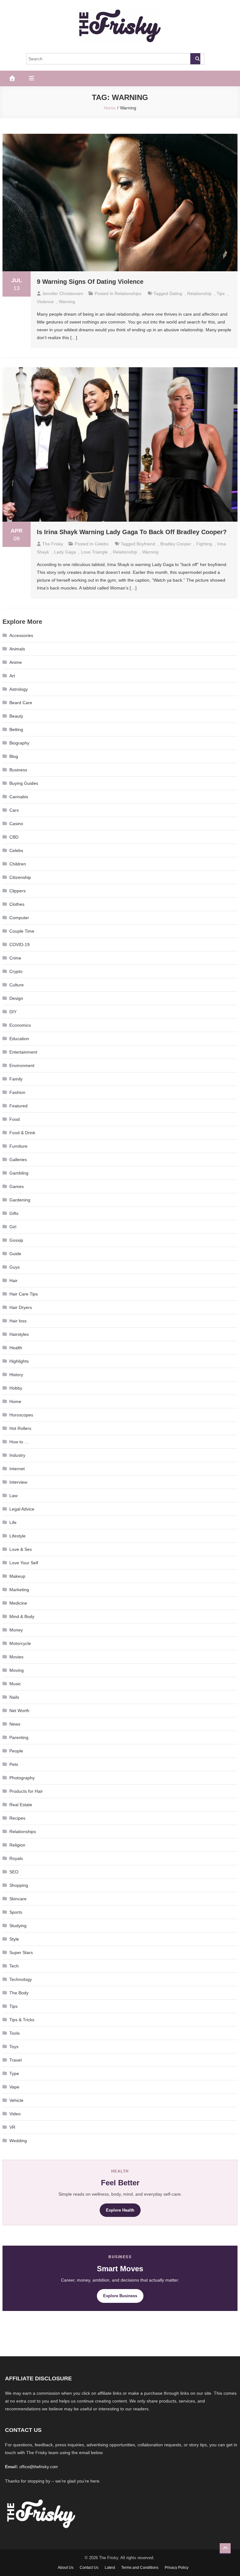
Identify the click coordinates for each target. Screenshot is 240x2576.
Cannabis (19, 797)
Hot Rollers (20, 1428)
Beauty (16, 716)
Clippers (17, 891)
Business (18, 770)
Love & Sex (21, 1549)
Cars (14, 810)
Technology (21, 1979)
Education (19, 1039)
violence (45, 302)
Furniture (18, 1146)
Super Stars (21, 1952)
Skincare (18, 1899)
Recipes (17, 1818)
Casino (16, 824)
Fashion (17, 1092)
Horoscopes (21, 1415)
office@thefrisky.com (39, 2467)
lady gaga (65, 552)
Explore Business (120, 2296)
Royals (16, 1858)
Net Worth (19, 1711)
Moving (17, 1670)
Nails (14, 1697)
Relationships (128, 293)
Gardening (20, 1200)
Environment (22, 1065)
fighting (204, 544)
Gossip (16, 1240)
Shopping (19, 1885)
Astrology (19, 689)
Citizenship (20, 877)
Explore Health (120, 2210)
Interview (18, 1482)
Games (17, 1186)
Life (13, 1522)
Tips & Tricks (22, 2020)
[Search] (195, 59)
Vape (14, 2087)
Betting (16, 729)
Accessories (21, 635)
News (15, 1724)
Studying (18, 1926)
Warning (67, 302)
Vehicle (16, 2100)
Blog (14, 756)
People (16, 1751)
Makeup (17, 1576)
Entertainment (23, 1052)
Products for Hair (26, 1791)
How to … (19, 1442)
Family (16, 1079)
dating (176, 293)
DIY (13, 1012)
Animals (17, 649)
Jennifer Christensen (63, 293)
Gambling (19, 1173)
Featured (18, 1106)
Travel (15, 2060)
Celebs (102, 544)
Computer (19, 918)
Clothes (17, 904)
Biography (19, 743)
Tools (15, 2033)
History (16, 1375)
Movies (16, 1657)
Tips (13, 2006)
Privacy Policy (177, 2568)
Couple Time (22, 931)
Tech (14, 1966)
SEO (14, 1872)
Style (14, 1939)
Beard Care (21, 703)
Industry (17, 1455)
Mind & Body (22, 1616)
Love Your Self (24, 1563)
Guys (15, 1267)
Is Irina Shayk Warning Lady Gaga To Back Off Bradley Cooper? (132, 532)
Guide (15, 1254)
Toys (14, 2047)
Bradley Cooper (176, 544)
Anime (16, 662)
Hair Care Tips (24, 1294)
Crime (15, 958)
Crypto (16, 971)
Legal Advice (22, 1509)
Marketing (19, 1590)
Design (16, 998)
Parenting (19, 1737)
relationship (199, 293)
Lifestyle (17, 1536)
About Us (66, 2568)
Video (15, 2114)
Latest (110, 2568)
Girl (13, 1227)
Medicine (18, 1603)
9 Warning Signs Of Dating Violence (90, 282)
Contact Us (89, 2568)
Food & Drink (22, 1133)
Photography (22, 1778)
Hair (13, 1280)
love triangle (94, 552)
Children (18, 864)
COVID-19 (20, 945)
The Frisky (53, 544)
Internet (17, 1469)
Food (15, 1119)
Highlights (19, 1361)
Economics (20, 1025)
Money (16, 1630)
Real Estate (21, 1805)
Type (14, 2073)
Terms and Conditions (140, 2568)
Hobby (16, 1388)
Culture (17, 985)
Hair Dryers (21, 1307)
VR (12, 2127)
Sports (16, 1912)
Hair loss (18, 1321)
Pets (14, 1764)
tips (221, 293)
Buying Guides (24, 783)
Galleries (18, 1160)
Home (15, 1401)
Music (15, 1684)
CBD (14, 837)
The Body (19, 1993)
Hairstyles (19, 1334)
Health (16, 1348)
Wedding (18, 2141)
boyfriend (146, 544)
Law (13, 1496)
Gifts (14, 1213)
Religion (17, 1845)
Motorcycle (20, 1643)
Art (12, 676)
